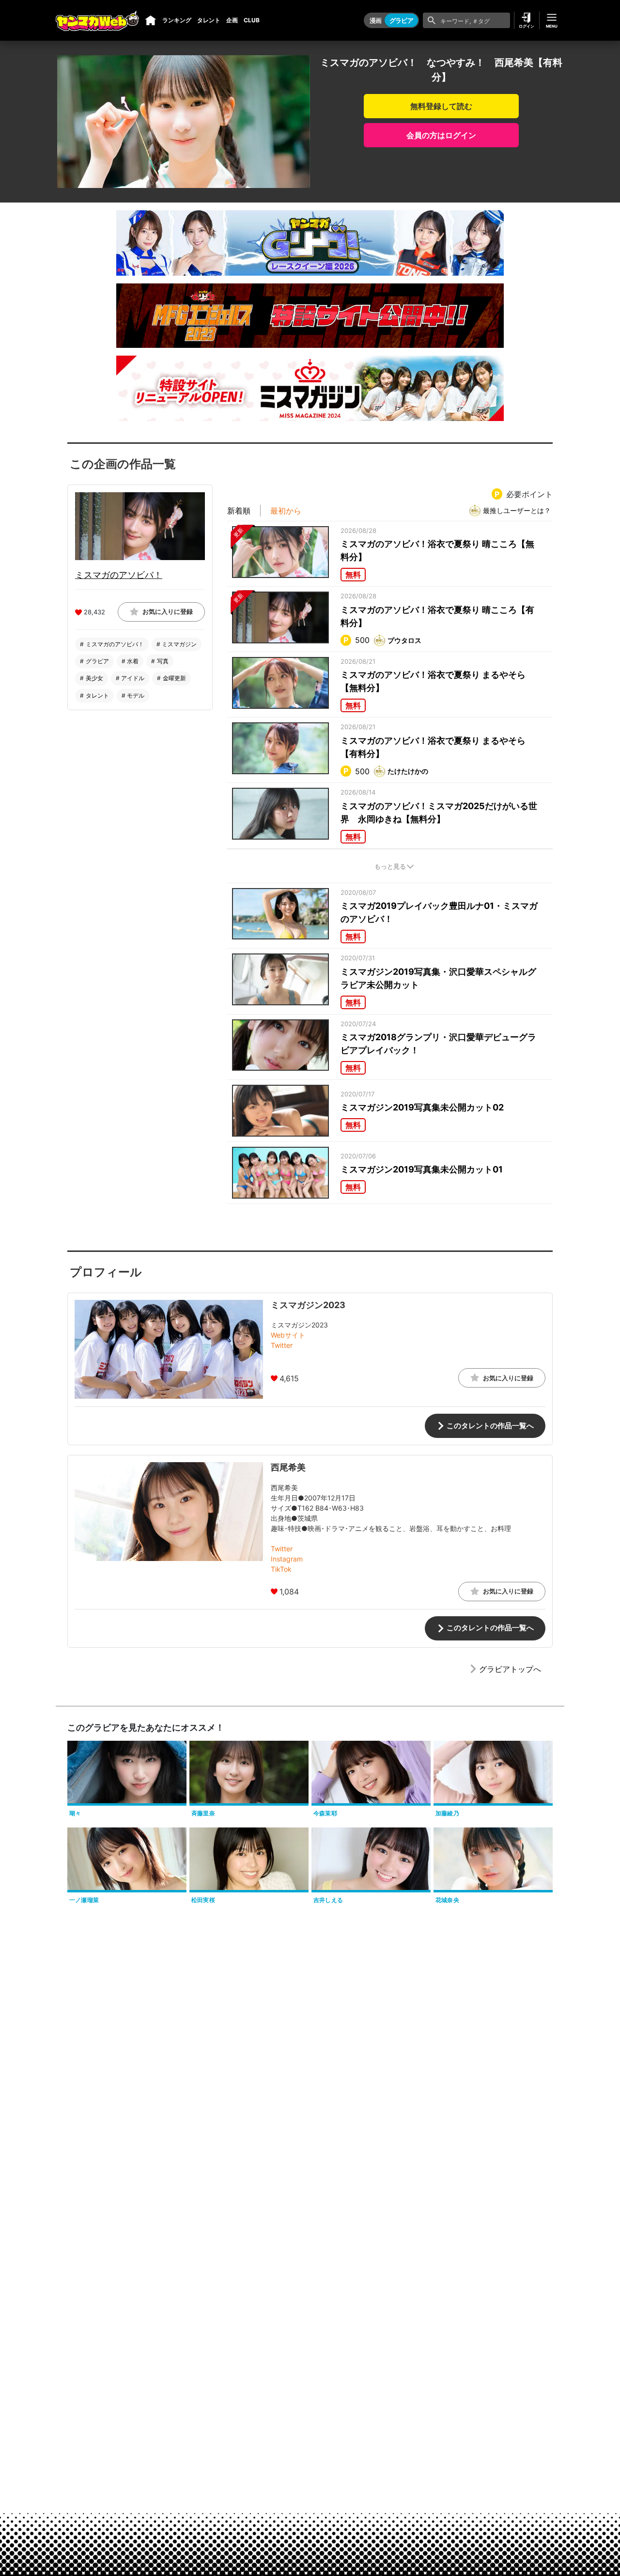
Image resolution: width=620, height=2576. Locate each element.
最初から (286, 510)
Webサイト (288, 1335)
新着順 (239, 510)
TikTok (281, 1569)
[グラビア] (151, 20)
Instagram (287, 1559)
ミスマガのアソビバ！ (119, 574)
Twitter (282, 1345)
